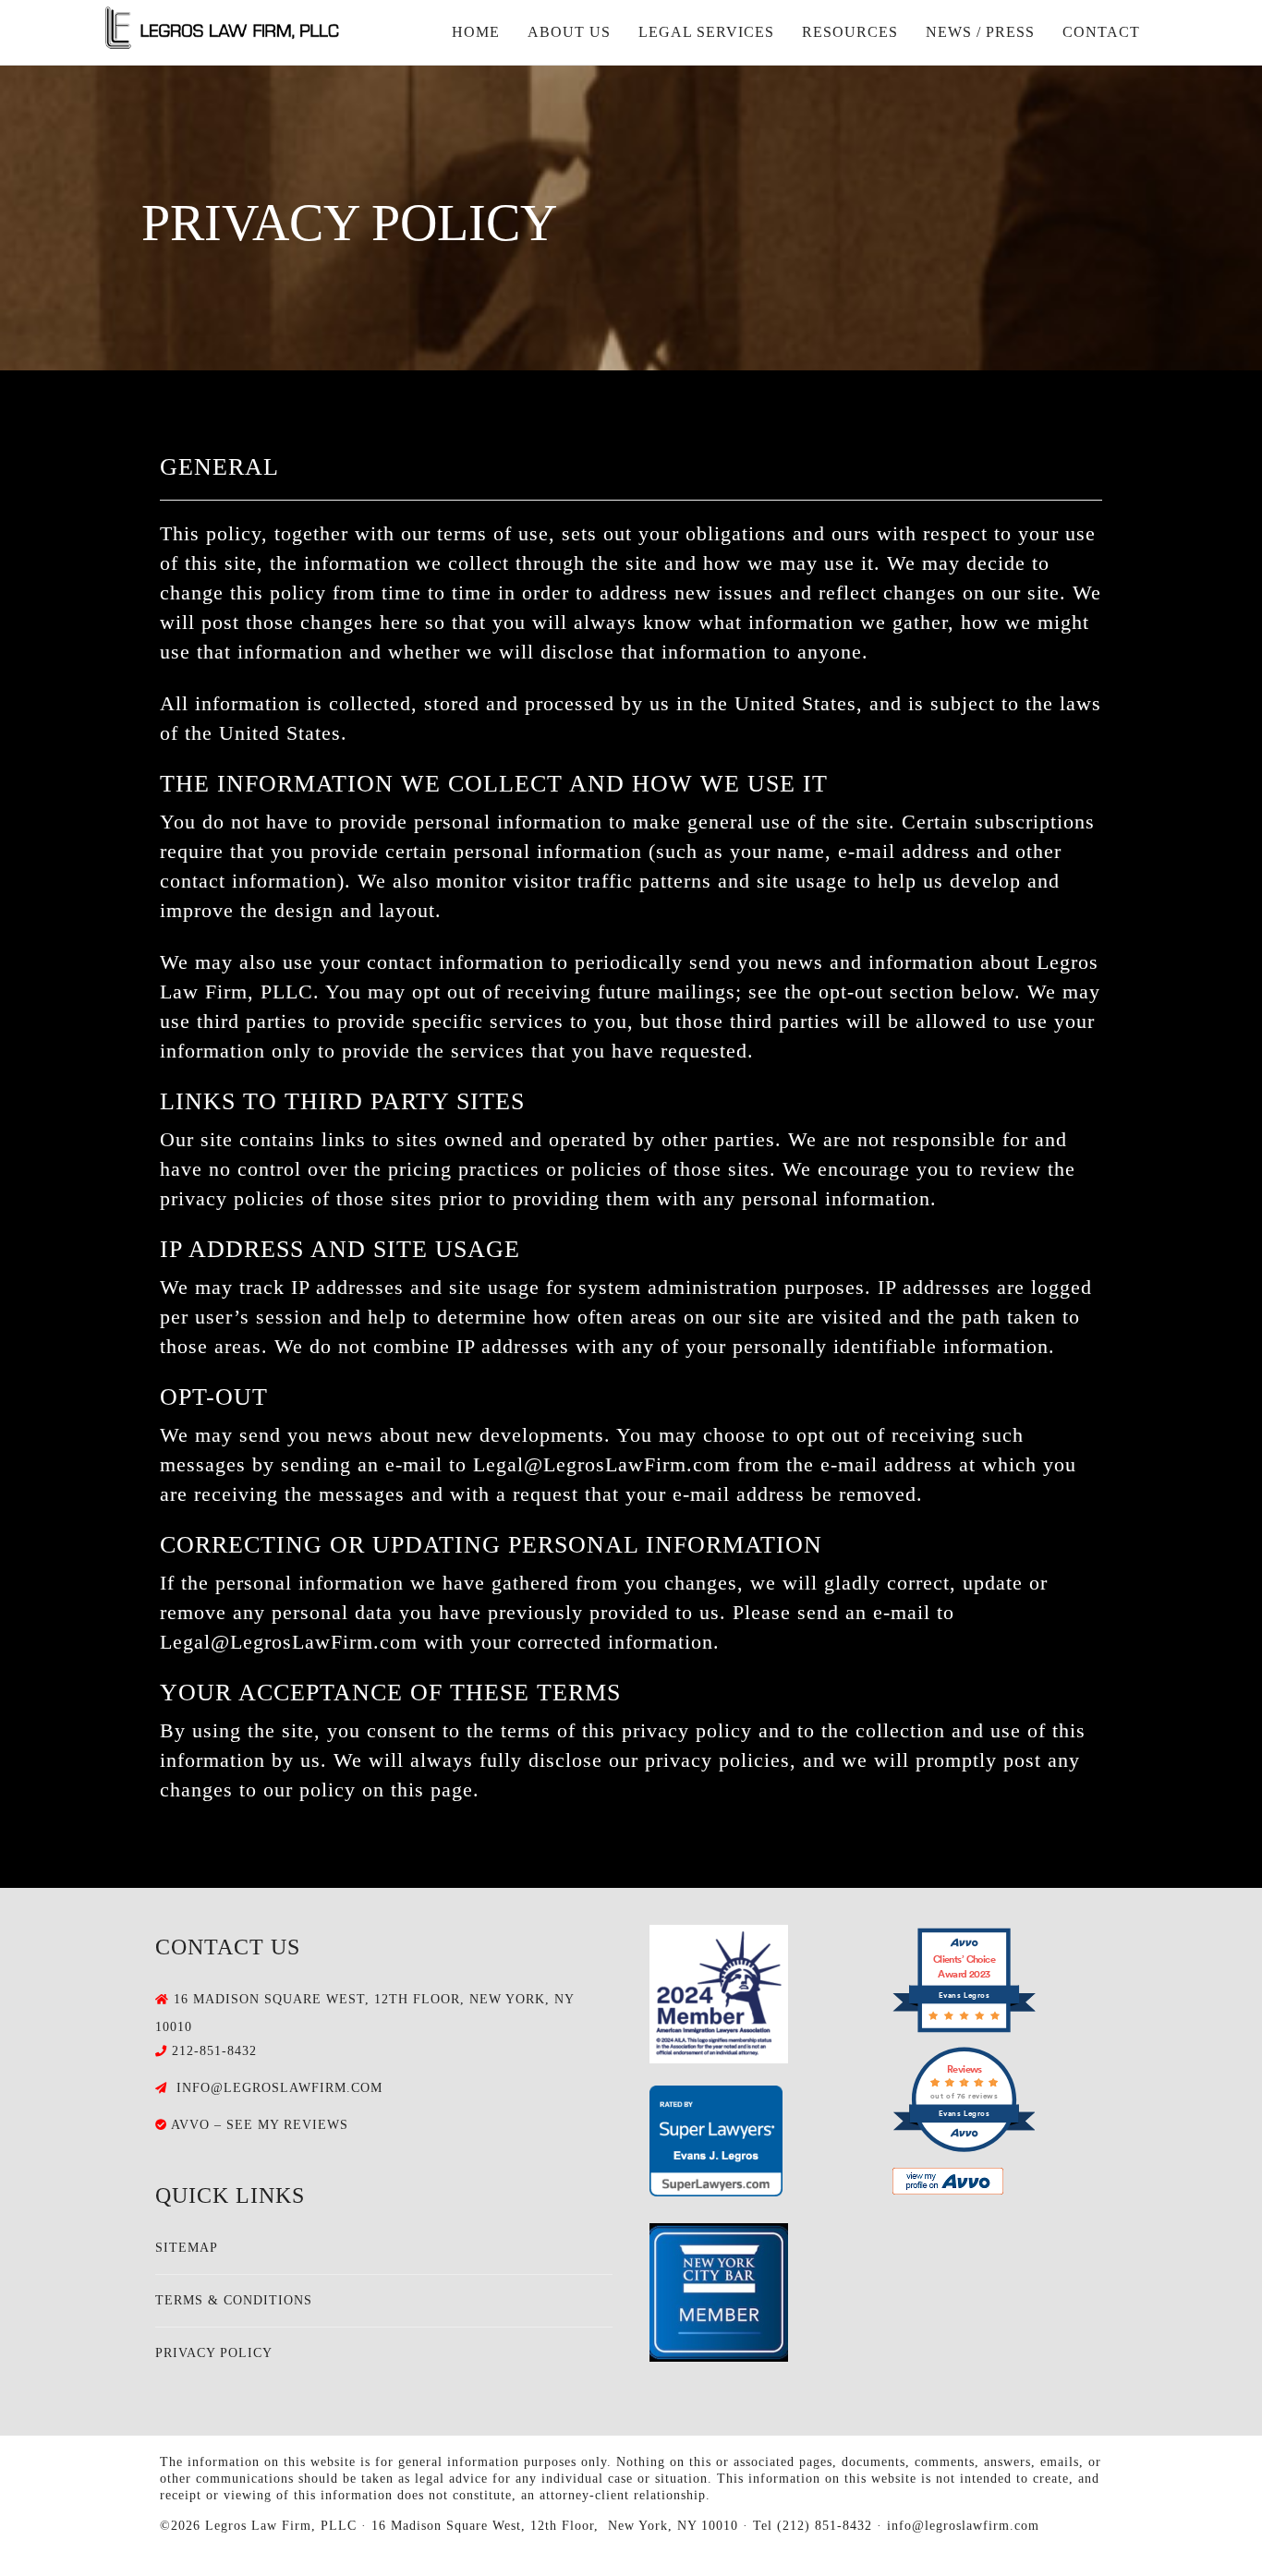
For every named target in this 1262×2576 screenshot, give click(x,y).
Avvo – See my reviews (260, 2125)
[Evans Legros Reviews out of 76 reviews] (964, 2148)
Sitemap (187, 2248)
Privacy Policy (214, 2353)
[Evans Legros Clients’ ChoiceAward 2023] (964, 2029)
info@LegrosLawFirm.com (279, 2088)
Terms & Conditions (234, 2300)
